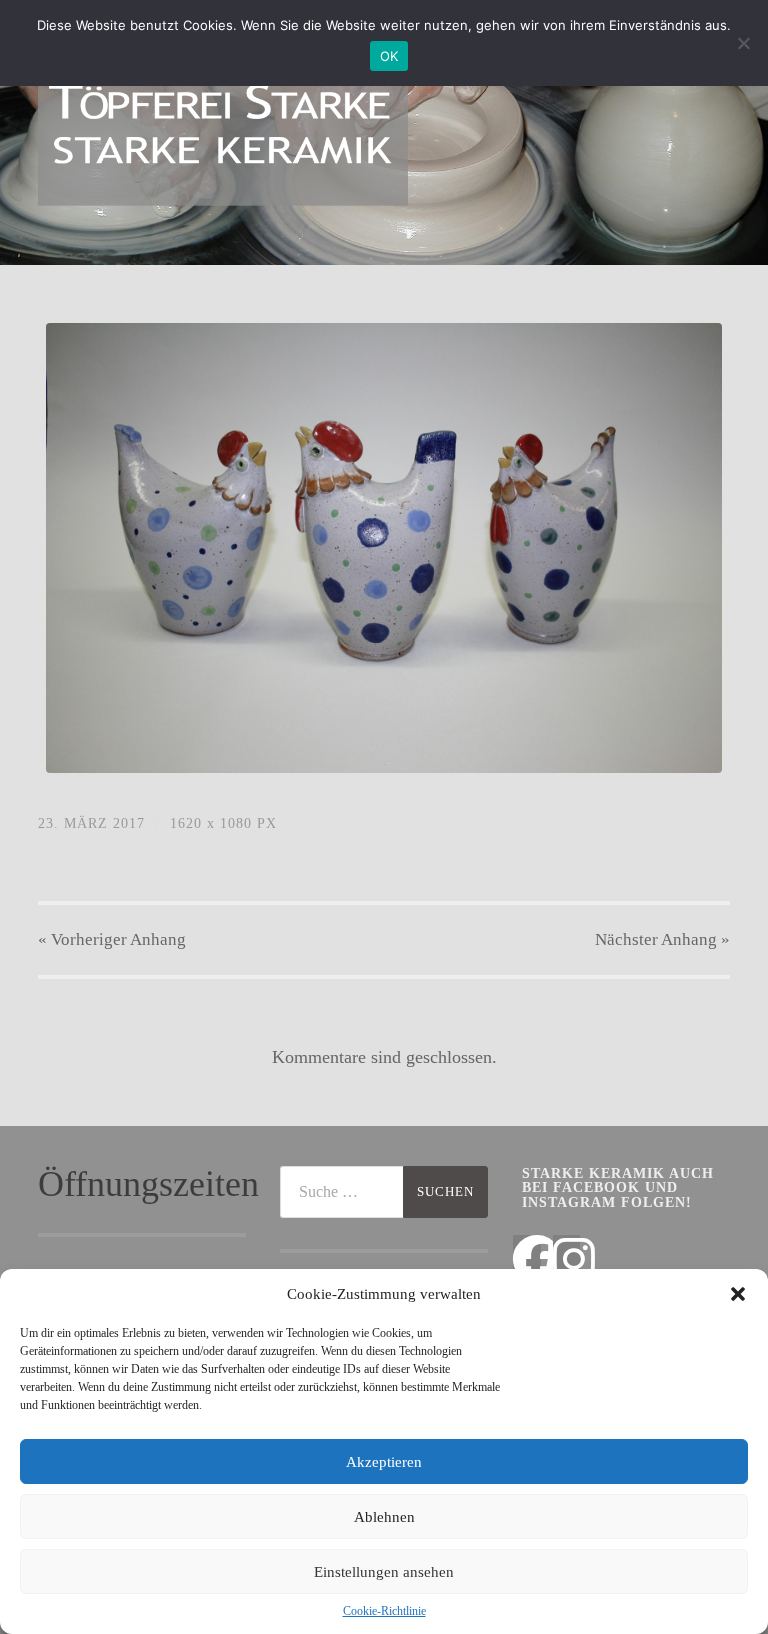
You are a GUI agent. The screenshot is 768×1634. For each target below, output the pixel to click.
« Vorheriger (112, 939)
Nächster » (662, 939)
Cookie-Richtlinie (384, 1611)
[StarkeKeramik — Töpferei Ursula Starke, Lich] (222, 130)
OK (389, 56)
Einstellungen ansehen (384, 1572)
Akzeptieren (384, 1462)
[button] (738, 1294)
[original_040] (383, 548)
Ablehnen (384, 1517)
